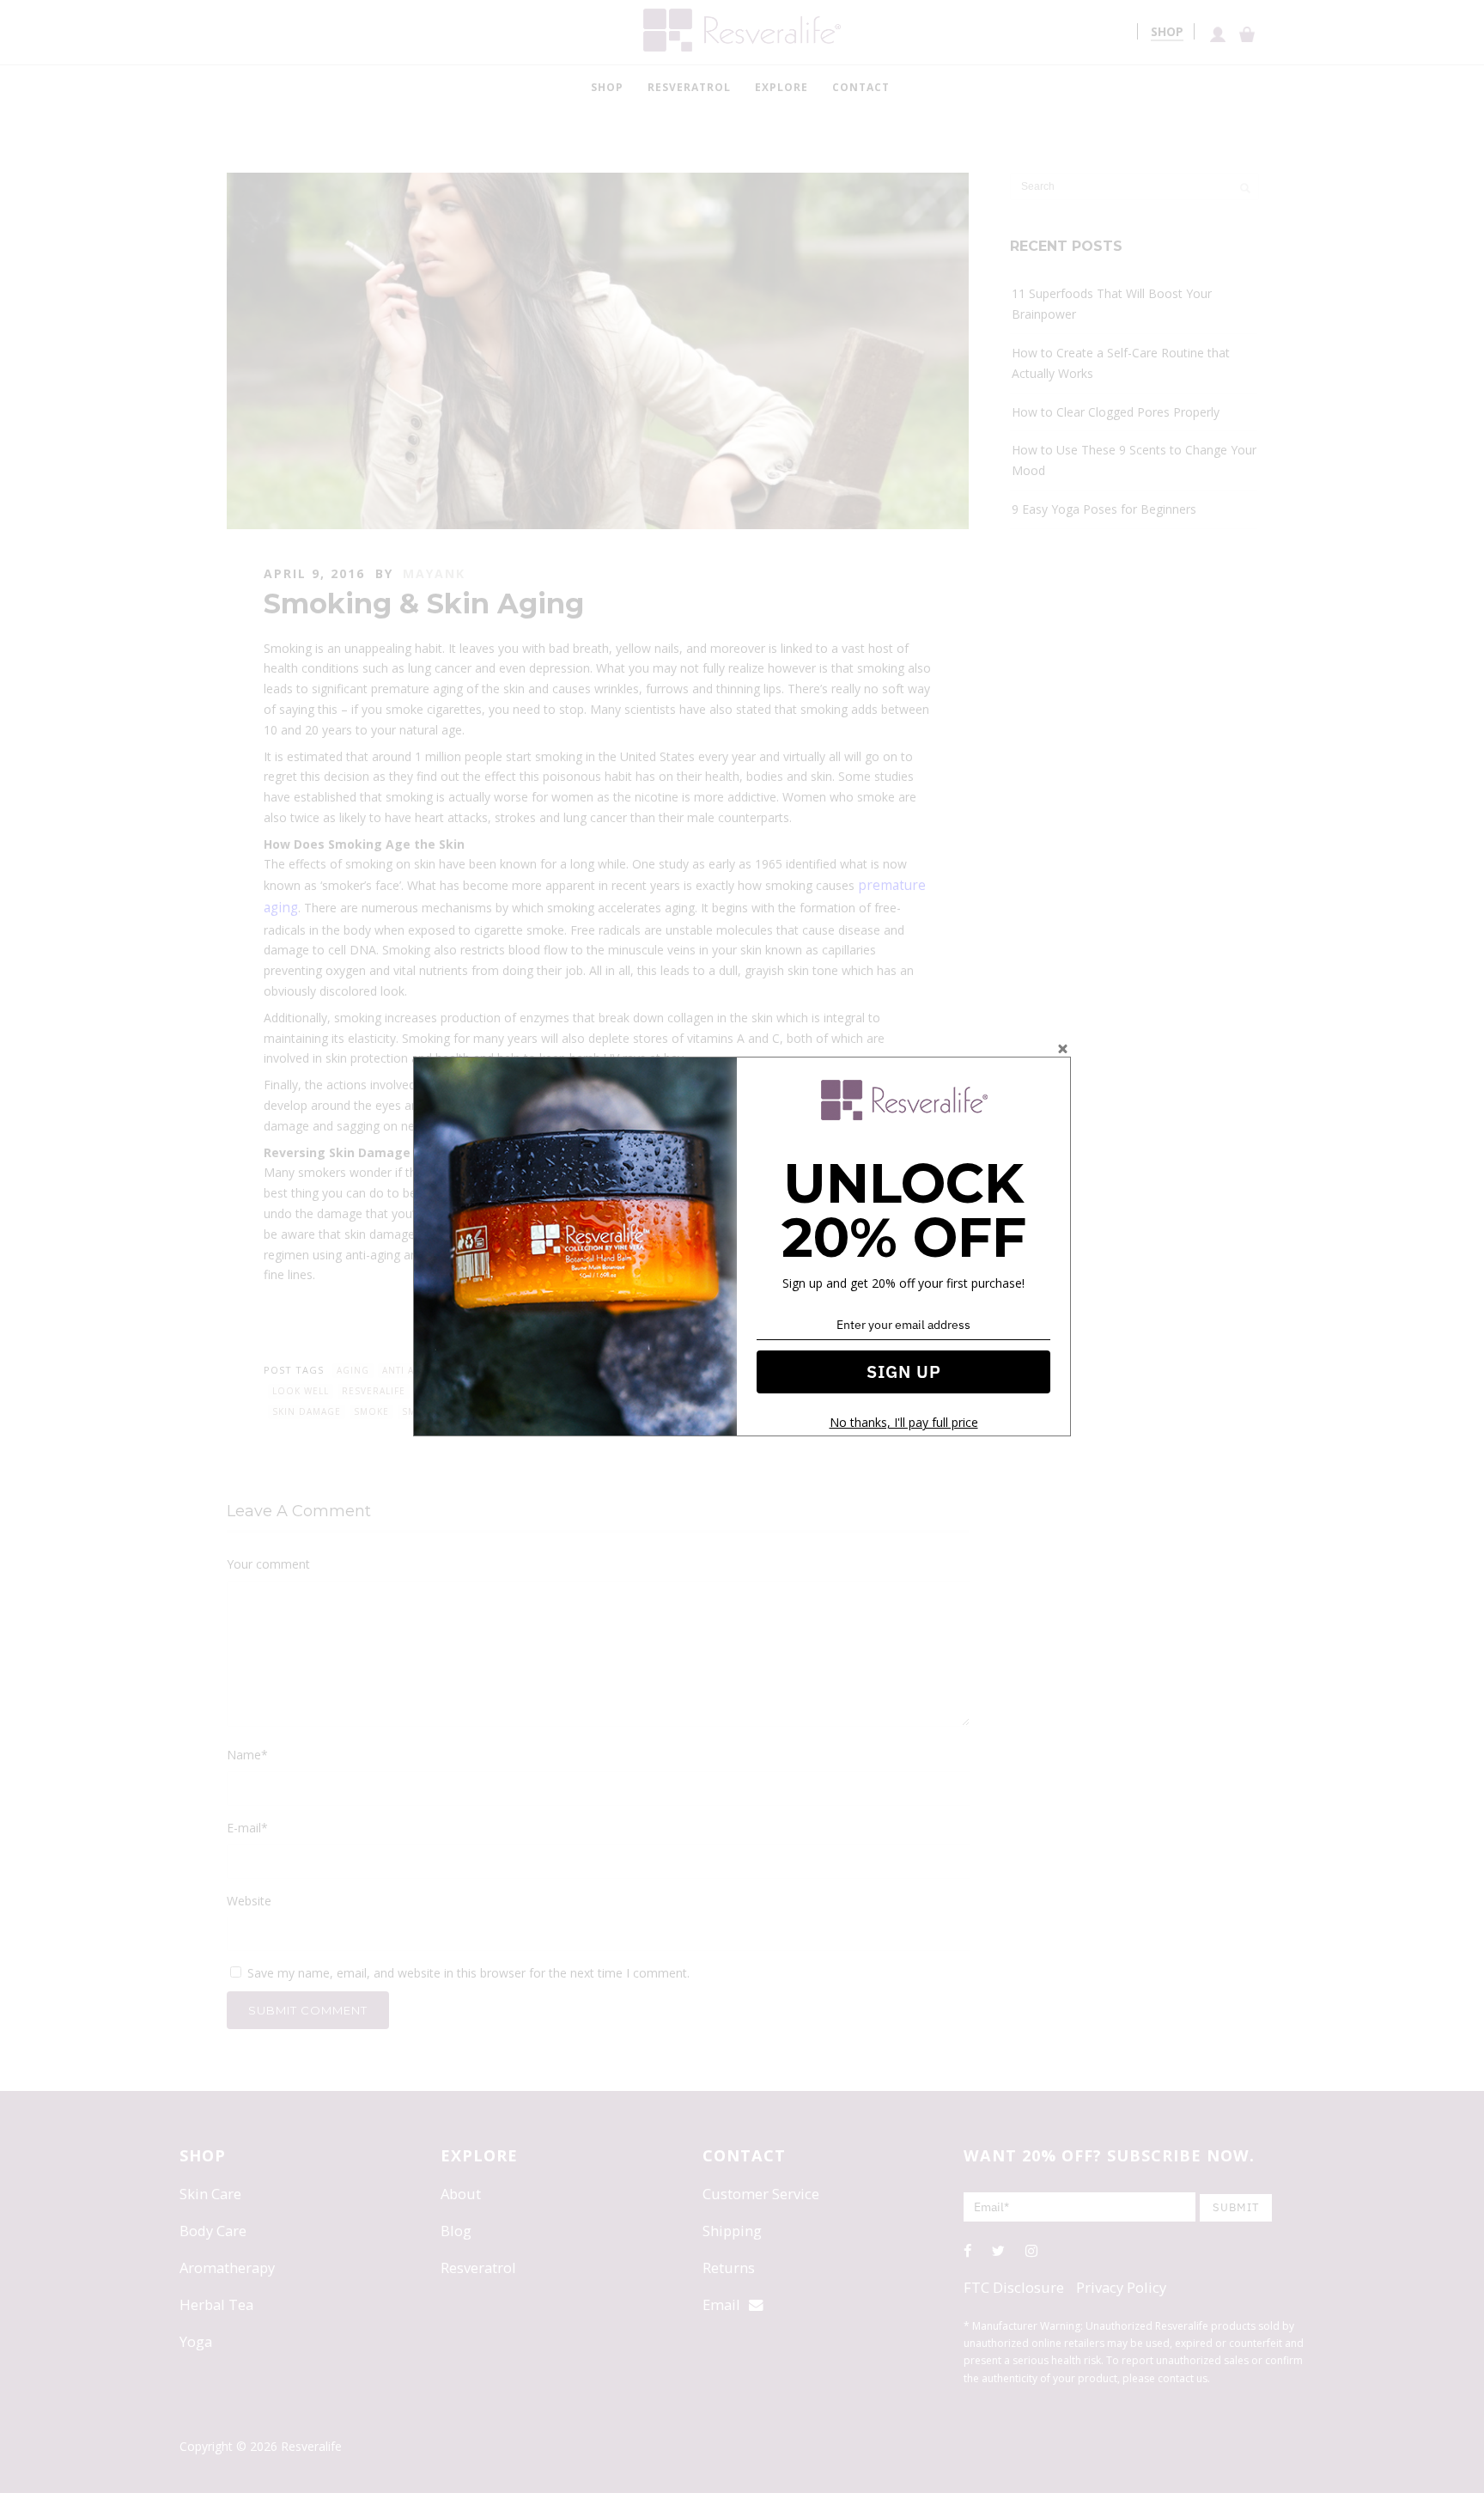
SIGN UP (904, 1371)
